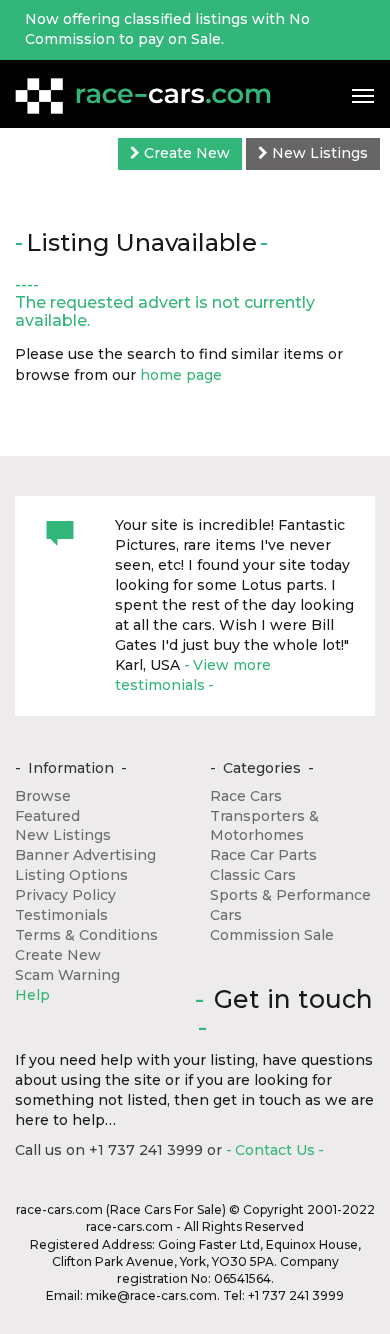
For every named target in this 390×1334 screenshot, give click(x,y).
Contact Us (275, 1150)
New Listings (318, 153)
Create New (185, 153)
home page (181, 375)
